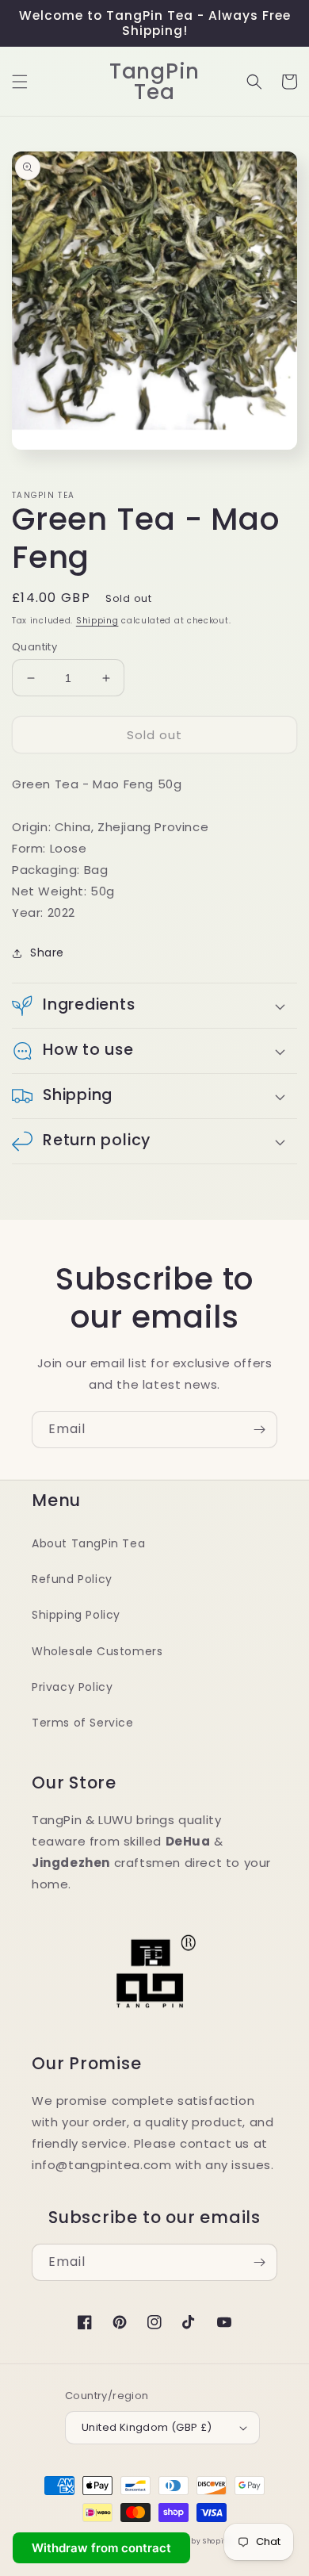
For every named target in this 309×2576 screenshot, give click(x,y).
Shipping (97, 621)
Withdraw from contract (101, 2548)
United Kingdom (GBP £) (147, 2427)
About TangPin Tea (88, 1543)
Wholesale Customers (97, 1651)
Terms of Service (83, 1723)
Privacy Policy (72, 1687)
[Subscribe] (259, 1430)
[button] (20, 82)
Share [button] (47, 953)
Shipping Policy (76, 1615)
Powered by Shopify (193, 2541)
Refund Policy (72, 1579)
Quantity (34, 647)
